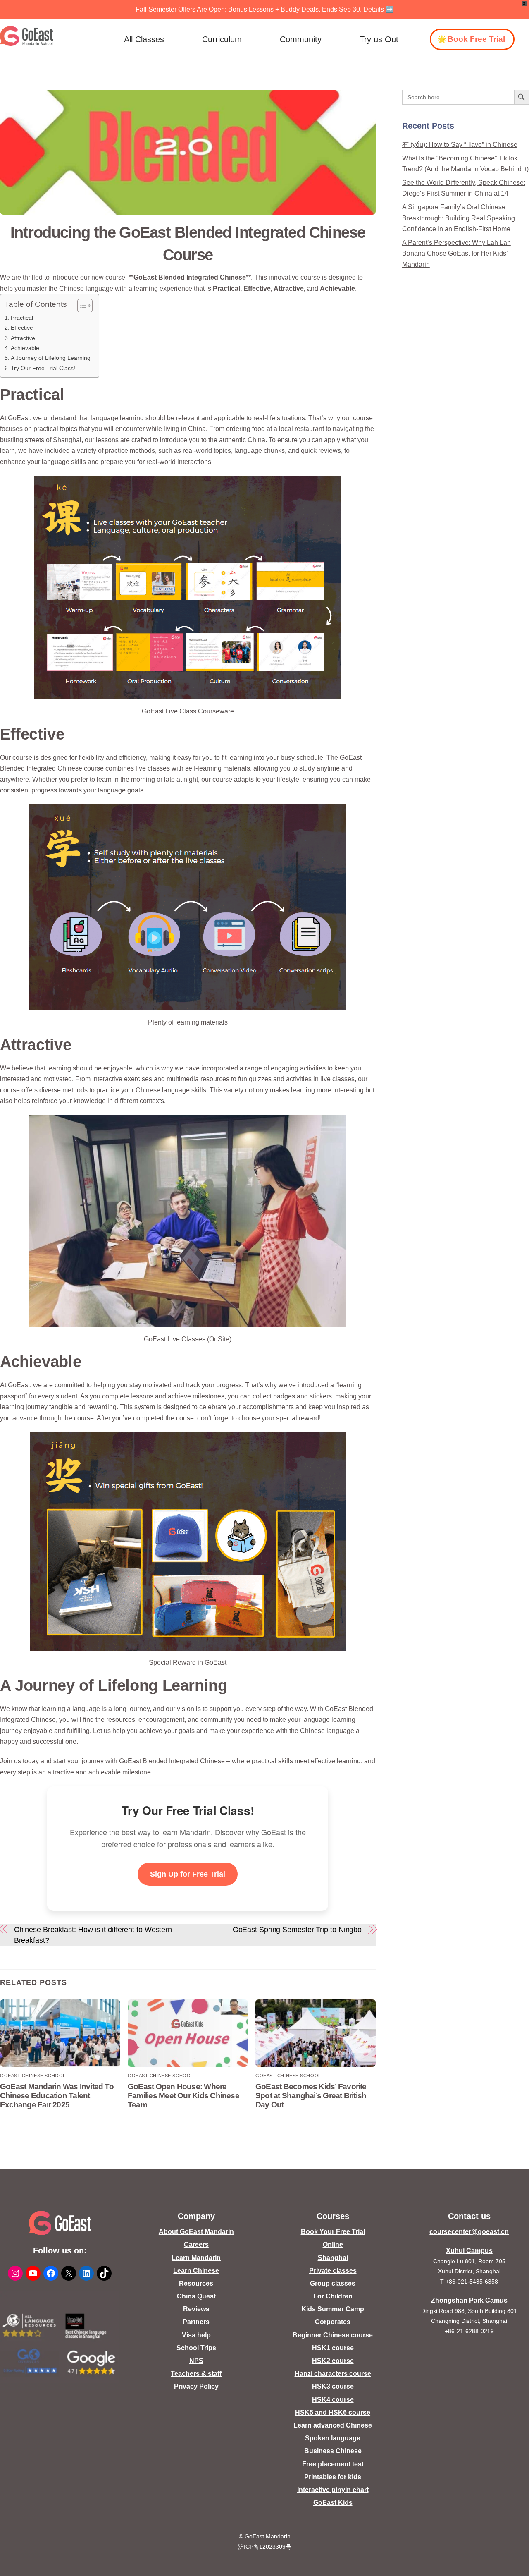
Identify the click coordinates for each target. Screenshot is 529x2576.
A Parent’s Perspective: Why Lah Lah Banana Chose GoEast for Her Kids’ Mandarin (456, 254)
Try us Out (379, 39)
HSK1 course (333, 2348)
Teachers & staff (196, 2374)
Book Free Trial (476, 39)
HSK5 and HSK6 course (333, 2412)
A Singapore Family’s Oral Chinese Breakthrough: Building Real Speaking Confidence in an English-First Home (459, 218)
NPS (196, 2361)
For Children (333, 2296)
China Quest (196, 2296)
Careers (196, 2244)
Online (333, 2244)
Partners (196, 2322)
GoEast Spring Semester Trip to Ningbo (297, 1929)
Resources (196, 2283)
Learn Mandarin (196, 2258)
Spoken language (333, 2438)
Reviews (196, 2309)
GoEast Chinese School (33, 2076)
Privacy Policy (196, 2386)
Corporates (333, 2322)
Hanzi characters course (333, 2374)
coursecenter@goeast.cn (469, 2232)
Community (301, 39)
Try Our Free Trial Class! (43, 368)
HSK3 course (333, 2386)
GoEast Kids (333, 2503)
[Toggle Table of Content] (81, 306)
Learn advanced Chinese (333, 2425)
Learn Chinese (196, 2271)
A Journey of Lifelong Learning (51, 358)
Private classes (333, 2271)
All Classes (144, 39)
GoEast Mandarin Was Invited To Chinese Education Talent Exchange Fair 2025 (57, 2096)
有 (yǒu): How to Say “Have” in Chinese (460, 145)
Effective (22, 328)
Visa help (196, 2335)
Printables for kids (333, 2477)
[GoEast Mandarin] (27, 36)
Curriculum (222, 39)
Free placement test (333, 2464)
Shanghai (333, 2258)
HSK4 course (333, 2400)
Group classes (333, 2283)
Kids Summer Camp (333, 2309)
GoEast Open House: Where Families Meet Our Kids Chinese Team (183, 2096)
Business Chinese (333, 2451)
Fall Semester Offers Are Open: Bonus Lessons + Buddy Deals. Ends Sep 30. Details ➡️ (265, 9)
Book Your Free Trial (333, 2232)
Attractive (23, 338)
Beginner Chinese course (333, 2335)
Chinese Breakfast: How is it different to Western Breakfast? (93, 1935)
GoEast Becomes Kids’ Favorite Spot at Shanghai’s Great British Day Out (311, 2096)
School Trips (196, 2348)
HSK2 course (333, 2361)
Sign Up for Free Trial (188, 1874)
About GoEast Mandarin (196, 2232)
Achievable (25, 348)
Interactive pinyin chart (333, 2490)
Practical (22, 318)
